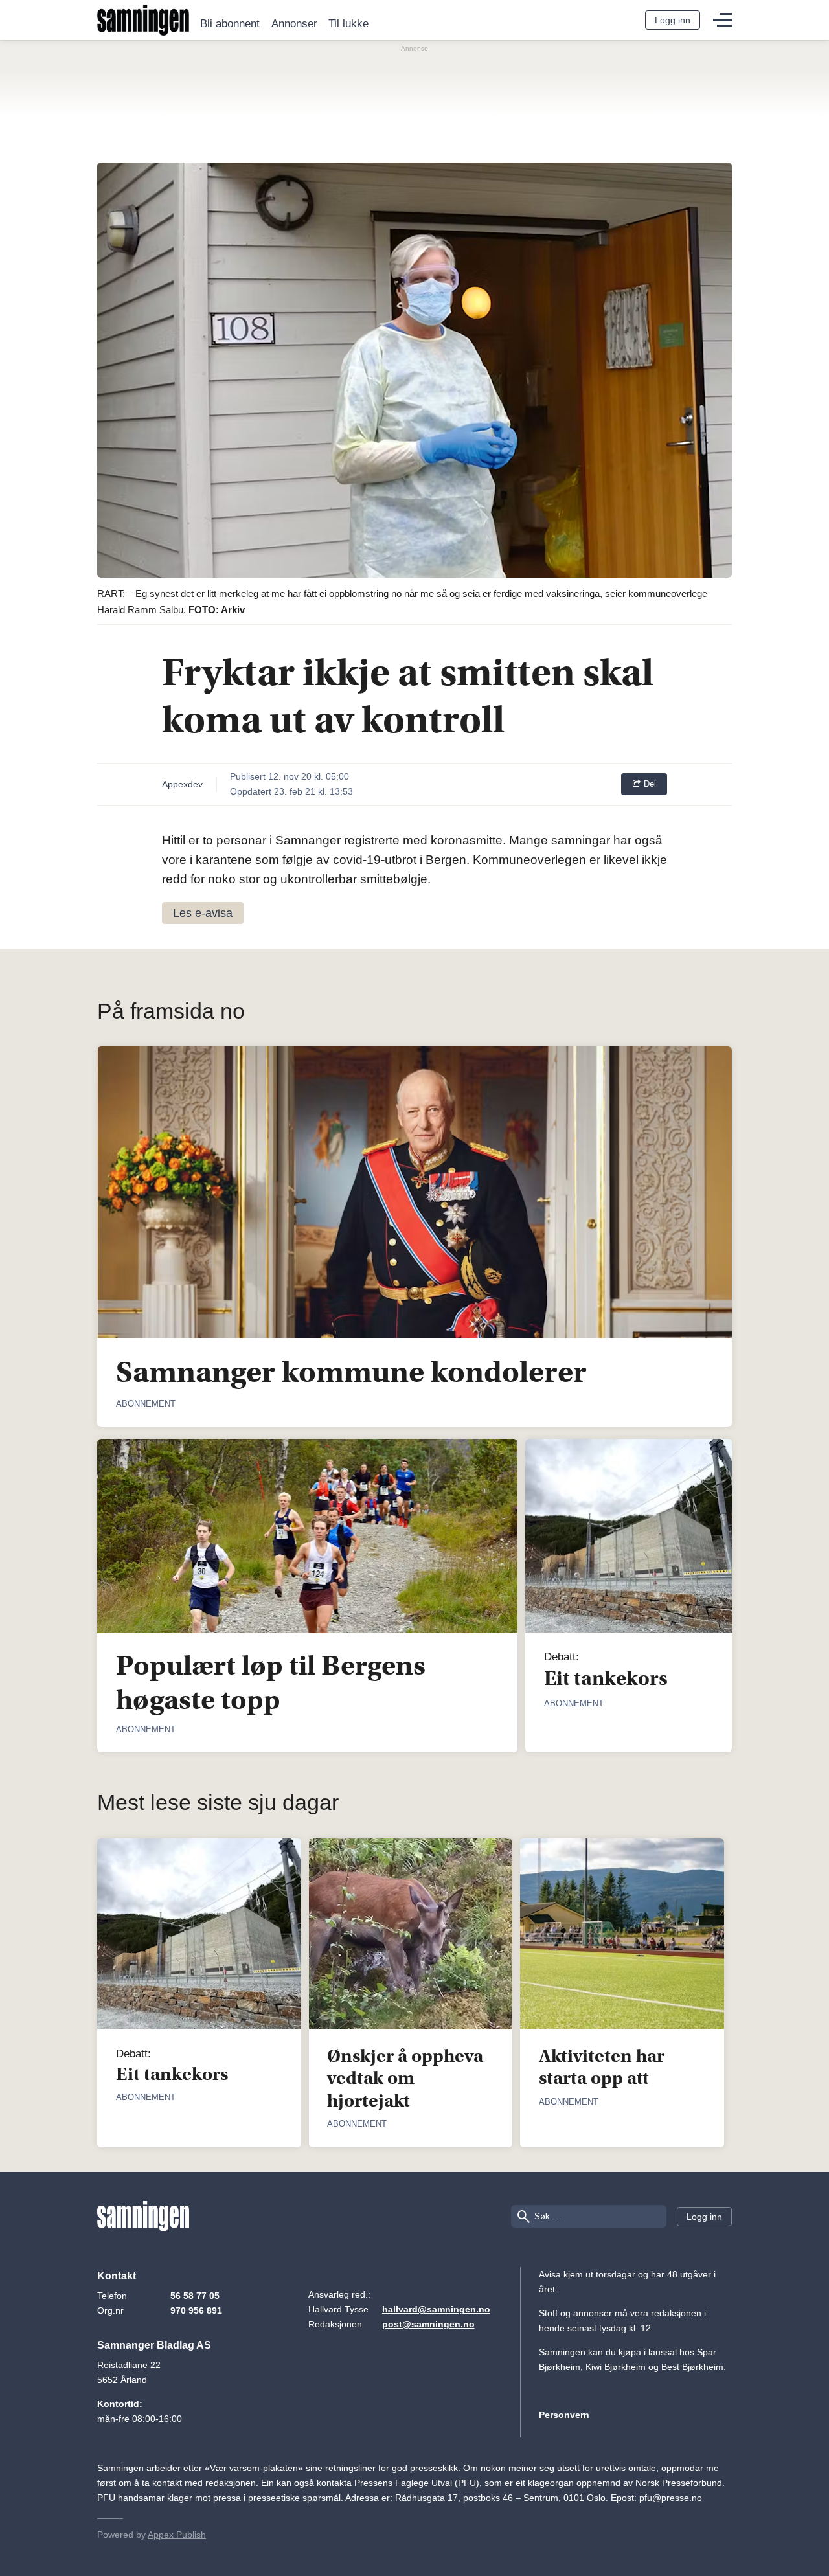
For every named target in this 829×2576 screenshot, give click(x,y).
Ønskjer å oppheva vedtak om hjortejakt (405, 2078)
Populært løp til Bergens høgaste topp (271, 1682)
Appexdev (182, 784)
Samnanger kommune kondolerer (351, 1372)
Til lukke (348, 24)
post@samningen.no (428, 2324)
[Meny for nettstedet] (722, 20)
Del (649, 784)
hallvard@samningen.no (436, 2309)
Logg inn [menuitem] (673, 20)
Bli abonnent (230, 24)
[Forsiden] (143, 20)
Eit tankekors (606, 1678)
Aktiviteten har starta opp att (602, 2067)
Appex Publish (177, 2535)
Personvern (564, 2415)
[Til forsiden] (143, 2217)
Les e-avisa (203, 913)
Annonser (294, 24)
